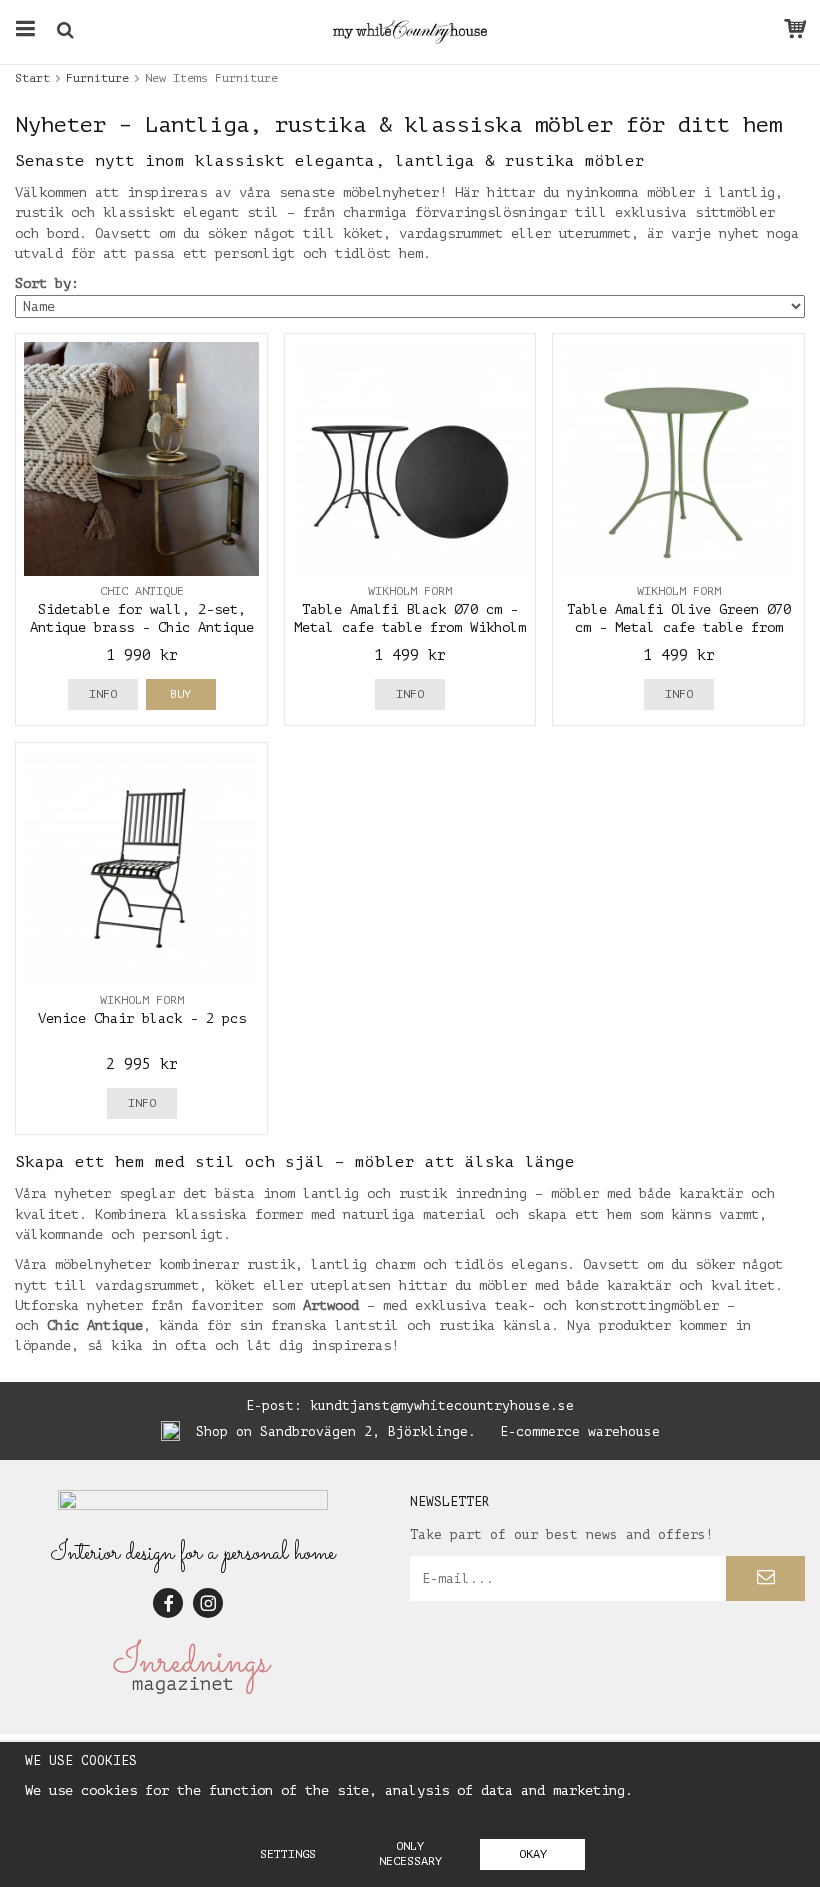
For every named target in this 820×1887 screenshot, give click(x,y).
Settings (288, 1854)
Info (103, 694)
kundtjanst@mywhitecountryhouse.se (442, 1405)
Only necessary (410, 1853)
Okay (533, 1854)
